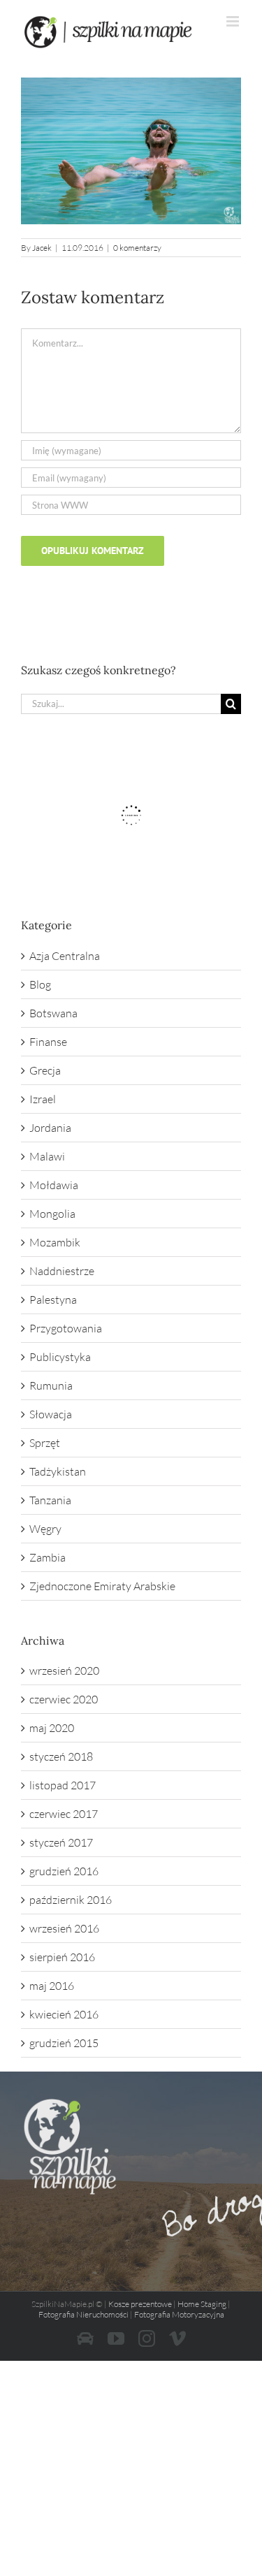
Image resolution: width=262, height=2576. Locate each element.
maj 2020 (52, 1728)
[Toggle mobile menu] (234, 21)
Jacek (42, 248)
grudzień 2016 (64, 1871)
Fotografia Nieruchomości (83, 2314)
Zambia (48, 1557)
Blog (40, 984)
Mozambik (55, 1242)
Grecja (45, 1070)
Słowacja (51, 1414)
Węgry (45, 1529)
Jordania (50, 1128)
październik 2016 (71, 1900)
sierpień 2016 (62, 1957)
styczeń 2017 (61, 1842)
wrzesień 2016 (64, 1928)
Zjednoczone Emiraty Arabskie (102, 1586)
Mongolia (52, 1214)
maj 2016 (52, 1986)
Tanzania (50, 1500)
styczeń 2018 (61, 1756)
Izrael (43, 1099)
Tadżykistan (58, 1471)
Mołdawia (54, 1185)
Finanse (48, 1042)
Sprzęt (45, 1443)
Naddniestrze (62, 1271)
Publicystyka (60, 1357)
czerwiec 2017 (64, 1814)
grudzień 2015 (64, 2043)
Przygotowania (66, 1328)
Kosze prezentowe (140, 2304)
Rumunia (51, 1385)
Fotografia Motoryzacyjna (179, 2314)
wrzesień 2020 (64, 1671)
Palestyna (53, 1300)
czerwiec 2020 (64, 1699)
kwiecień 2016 (64, 2014)
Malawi (47, 1156)
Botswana (53, 1013)
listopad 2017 (63, 1785)
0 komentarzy (137, 248)
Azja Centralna (65, 956)
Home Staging (202, 2304)
